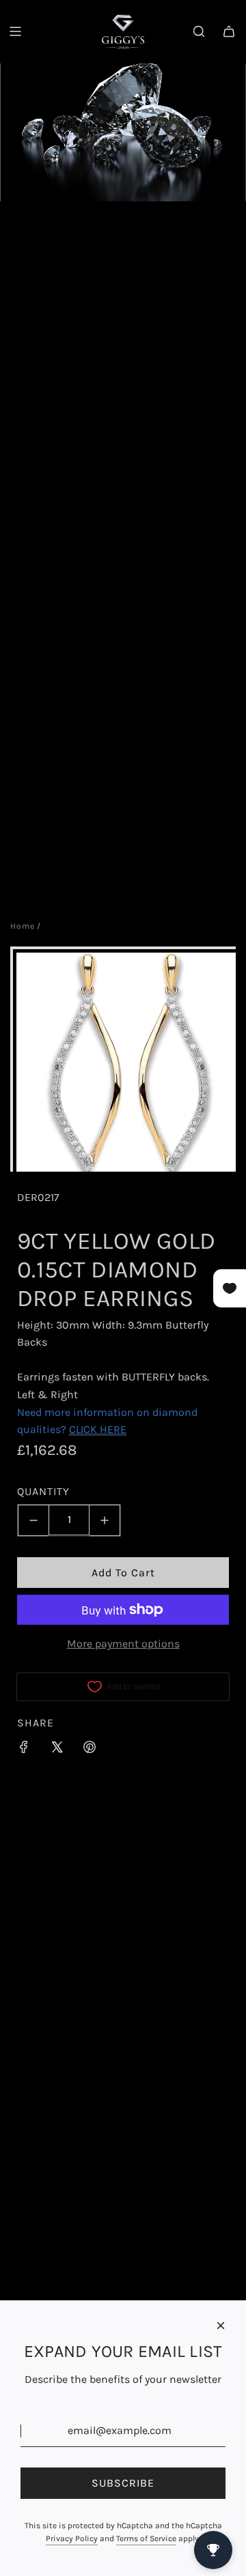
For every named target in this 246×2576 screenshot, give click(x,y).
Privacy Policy (72, 2538)
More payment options (123, 1644)
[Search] (199, 31)
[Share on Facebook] (24, 1750)
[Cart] (229, 31)
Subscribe (123, 2483)
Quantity (43, 1491)
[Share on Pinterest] (90, 1750)
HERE (113, 1429)
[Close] (221, 2326)
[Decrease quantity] (33, 1520)
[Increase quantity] (105, 1520)
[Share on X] (57, 1750)
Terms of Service (146, 2538)
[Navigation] (15, 31)
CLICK (83, 1429)
